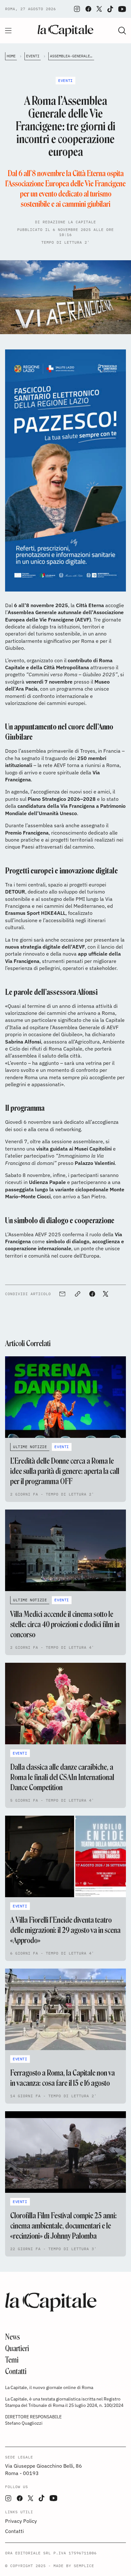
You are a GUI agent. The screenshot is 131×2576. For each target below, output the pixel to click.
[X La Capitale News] (99, 9)
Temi (12, 2360)
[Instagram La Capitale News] (77, 9)
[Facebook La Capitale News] (88, 9)
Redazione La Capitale (69, 222)
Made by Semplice (74, 2566)
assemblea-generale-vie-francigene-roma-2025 (72, 56)
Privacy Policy (21, 2521)
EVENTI (33, 56)
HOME (11, 56)
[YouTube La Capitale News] (122, 9)
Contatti (16, 2371)
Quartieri (17, 2348)
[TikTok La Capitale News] (110, 9)
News (13, 2337)
